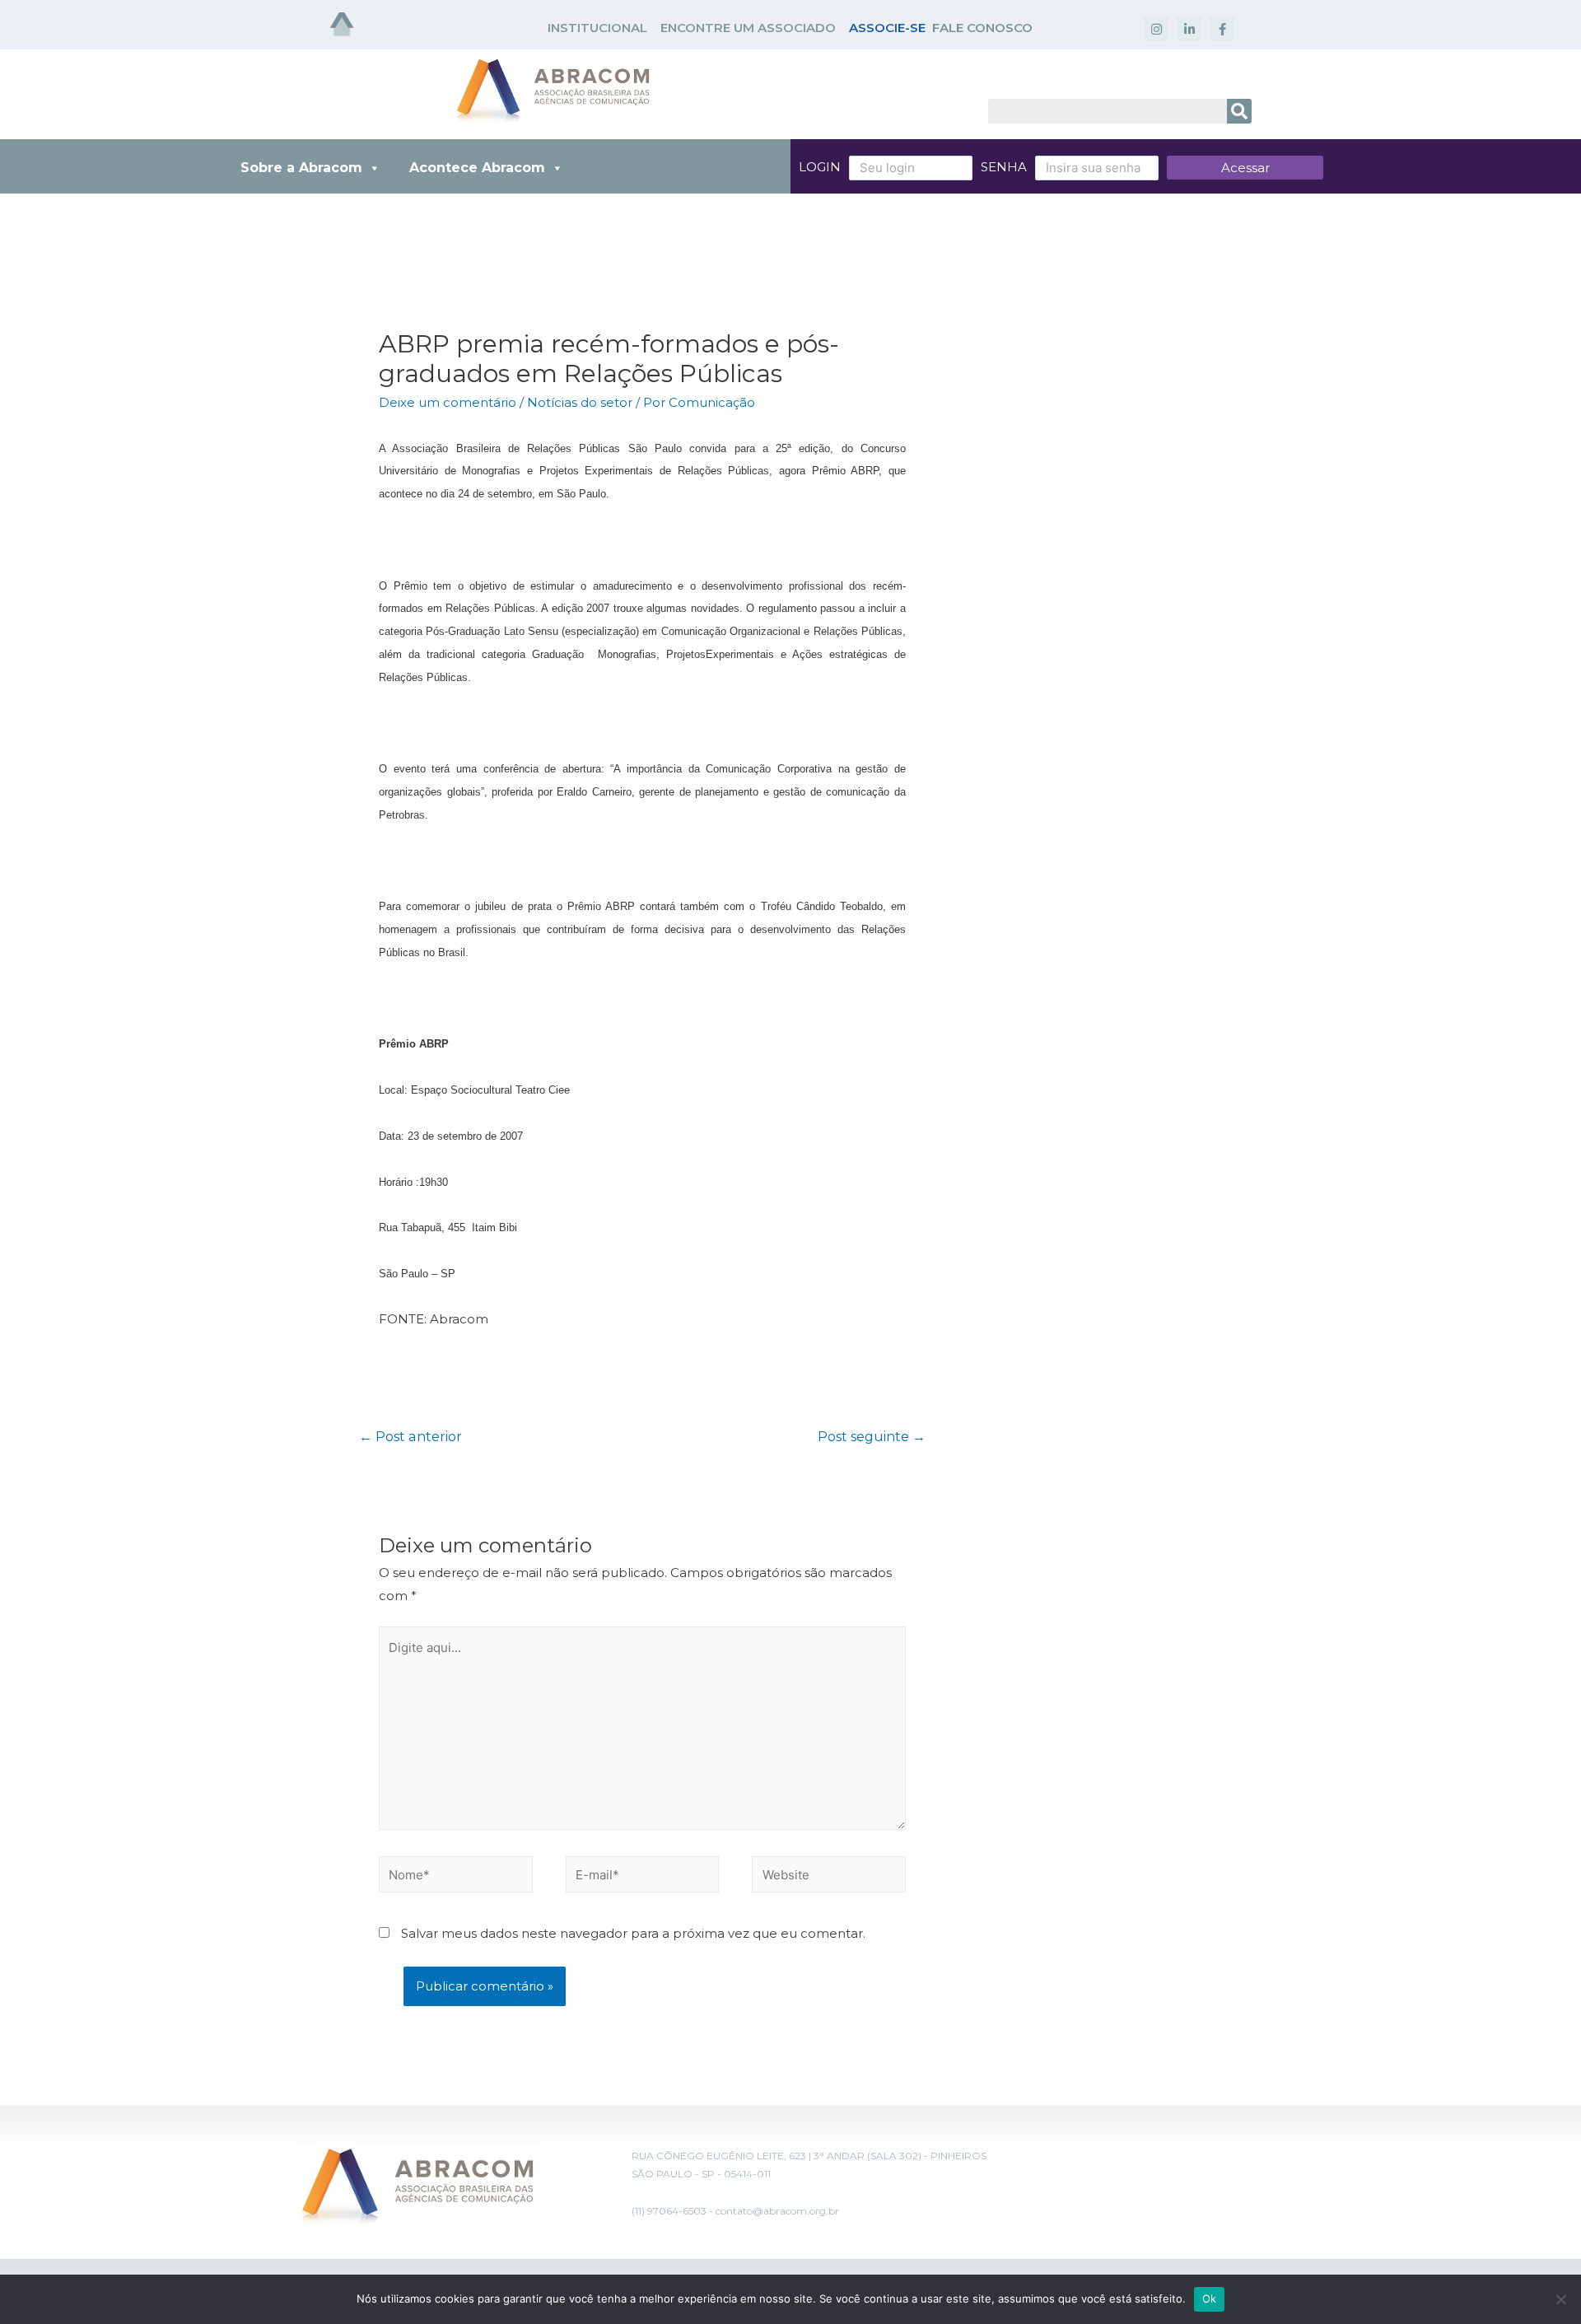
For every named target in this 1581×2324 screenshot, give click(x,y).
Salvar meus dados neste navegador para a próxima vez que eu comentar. (633, 1933)
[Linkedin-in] (1189, 29)
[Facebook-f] (1222, 29)
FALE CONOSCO (982, 28)
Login (820, 167)
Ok (1210, 2298)
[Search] (1239, 111)
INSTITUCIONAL (597, 28)
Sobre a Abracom (301, 168)
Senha (1004, 167)
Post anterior (410, 1437)
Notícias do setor (580, 402)
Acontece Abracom (477, 168)
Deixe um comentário (448, 402)
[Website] (829, 1877)
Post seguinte (872, 1437)
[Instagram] (1156, 29)
